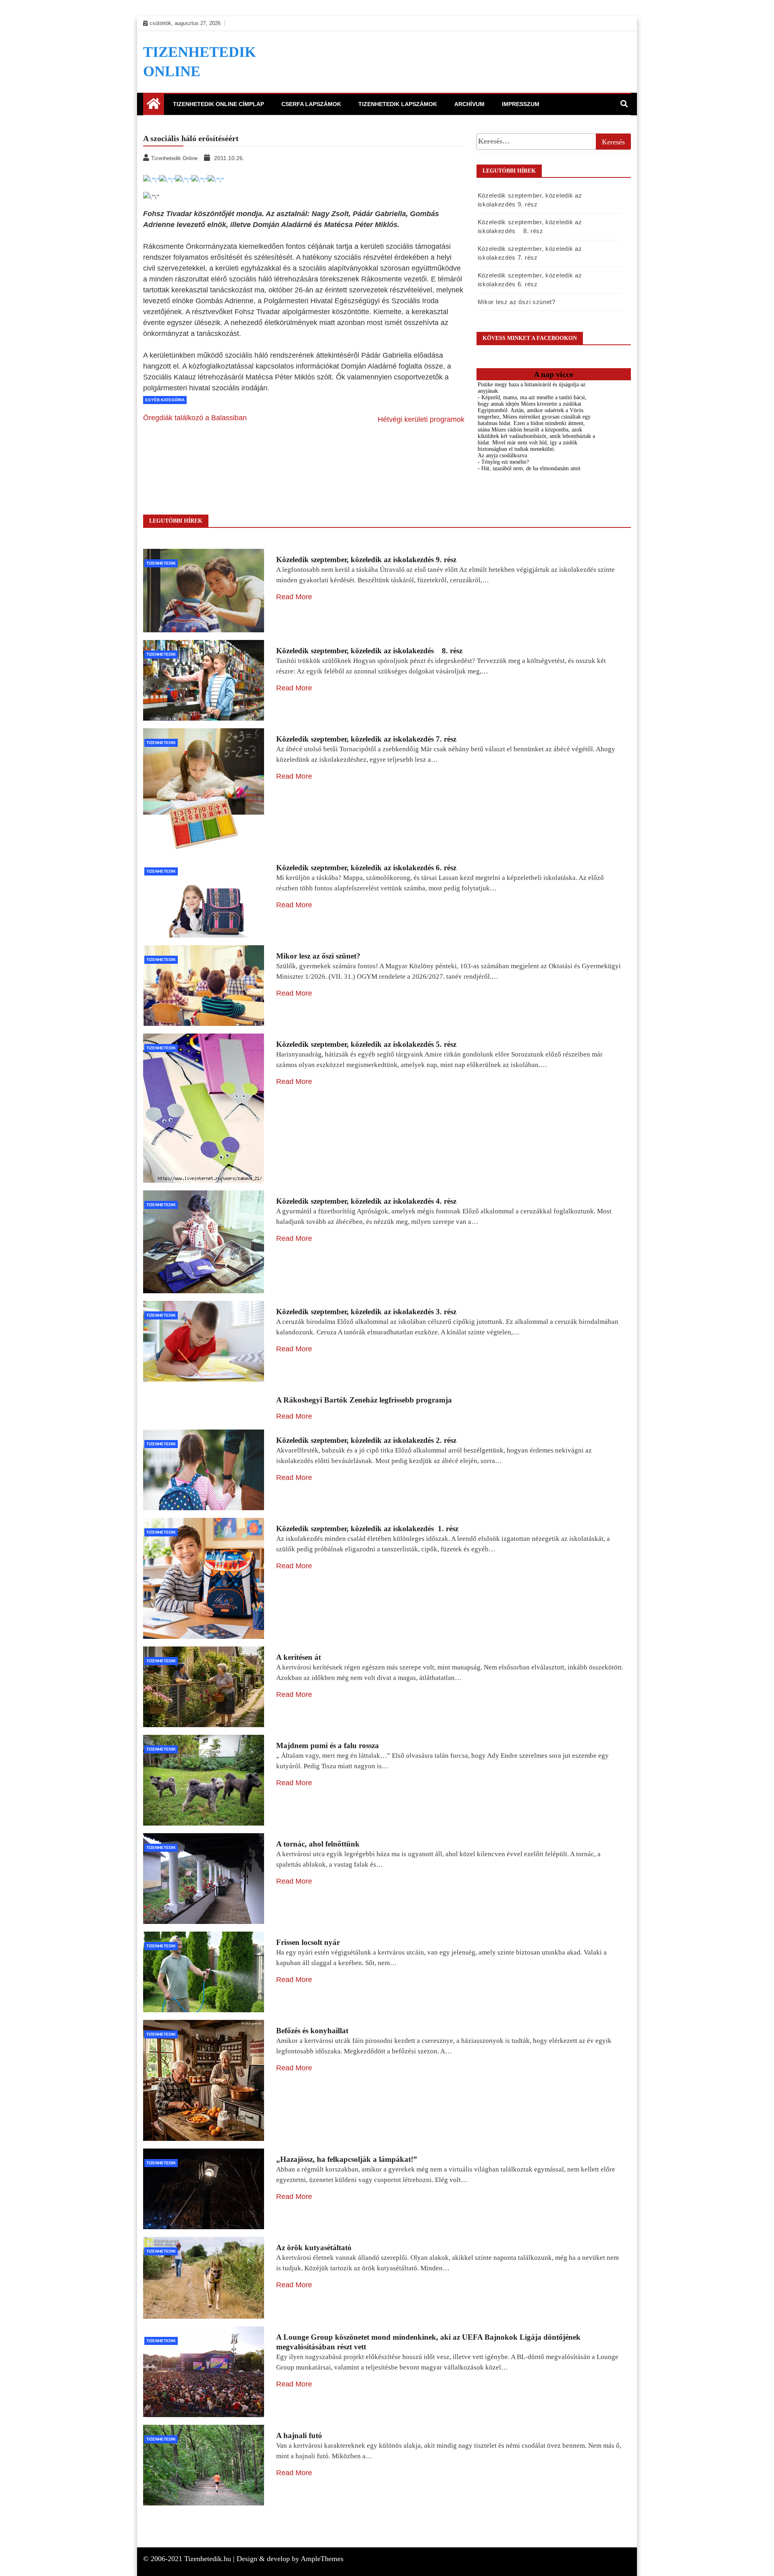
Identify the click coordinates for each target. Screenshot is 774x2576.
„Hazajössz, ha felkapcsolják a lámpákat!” (347, 2159)
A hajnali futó (299, 2435)
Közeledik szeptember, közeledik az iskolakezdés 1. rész (367, 1529)
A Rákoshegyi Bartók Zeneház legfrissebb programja (364, 1400)
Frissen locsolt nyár (308, 1942)
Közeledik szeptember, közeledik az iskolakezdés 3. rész (366, 1312)
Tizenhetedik (161, 563)
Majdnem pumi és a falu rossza (328, 1745)
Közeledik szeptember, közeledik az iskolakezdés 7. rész (366, 739)
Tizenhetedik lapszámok (398, 104)
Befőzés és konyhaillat (312, 2031)
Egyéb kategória (165, 400)
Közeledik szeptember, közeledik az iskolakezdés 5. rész (366, 1044)
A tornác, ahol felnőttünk (318, 1844)
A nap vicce (553, 374)
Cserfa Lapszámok (311, 104)
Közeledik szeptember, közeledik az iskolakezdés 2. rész (366, 1440)
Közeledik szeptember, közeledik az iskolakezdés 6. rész (366, 868)
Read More (294, 597)
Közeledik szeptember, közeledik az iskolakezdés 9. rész (366, 560)
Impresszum (521, 104)
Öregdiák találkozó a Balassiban (195, 418)
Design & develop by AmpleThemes (290, 2559)
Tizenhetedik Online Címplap (218, 104)
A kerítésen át (299, 1657)
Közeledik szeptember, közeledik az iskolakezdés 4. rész (366, 1201)
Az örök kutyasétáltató (314, 2248)
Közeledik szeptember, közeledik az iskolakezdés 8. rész (369, 651)
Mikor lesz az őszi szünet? (517, 302)
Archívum (469, 104)
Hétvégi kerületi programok (421, 419)
